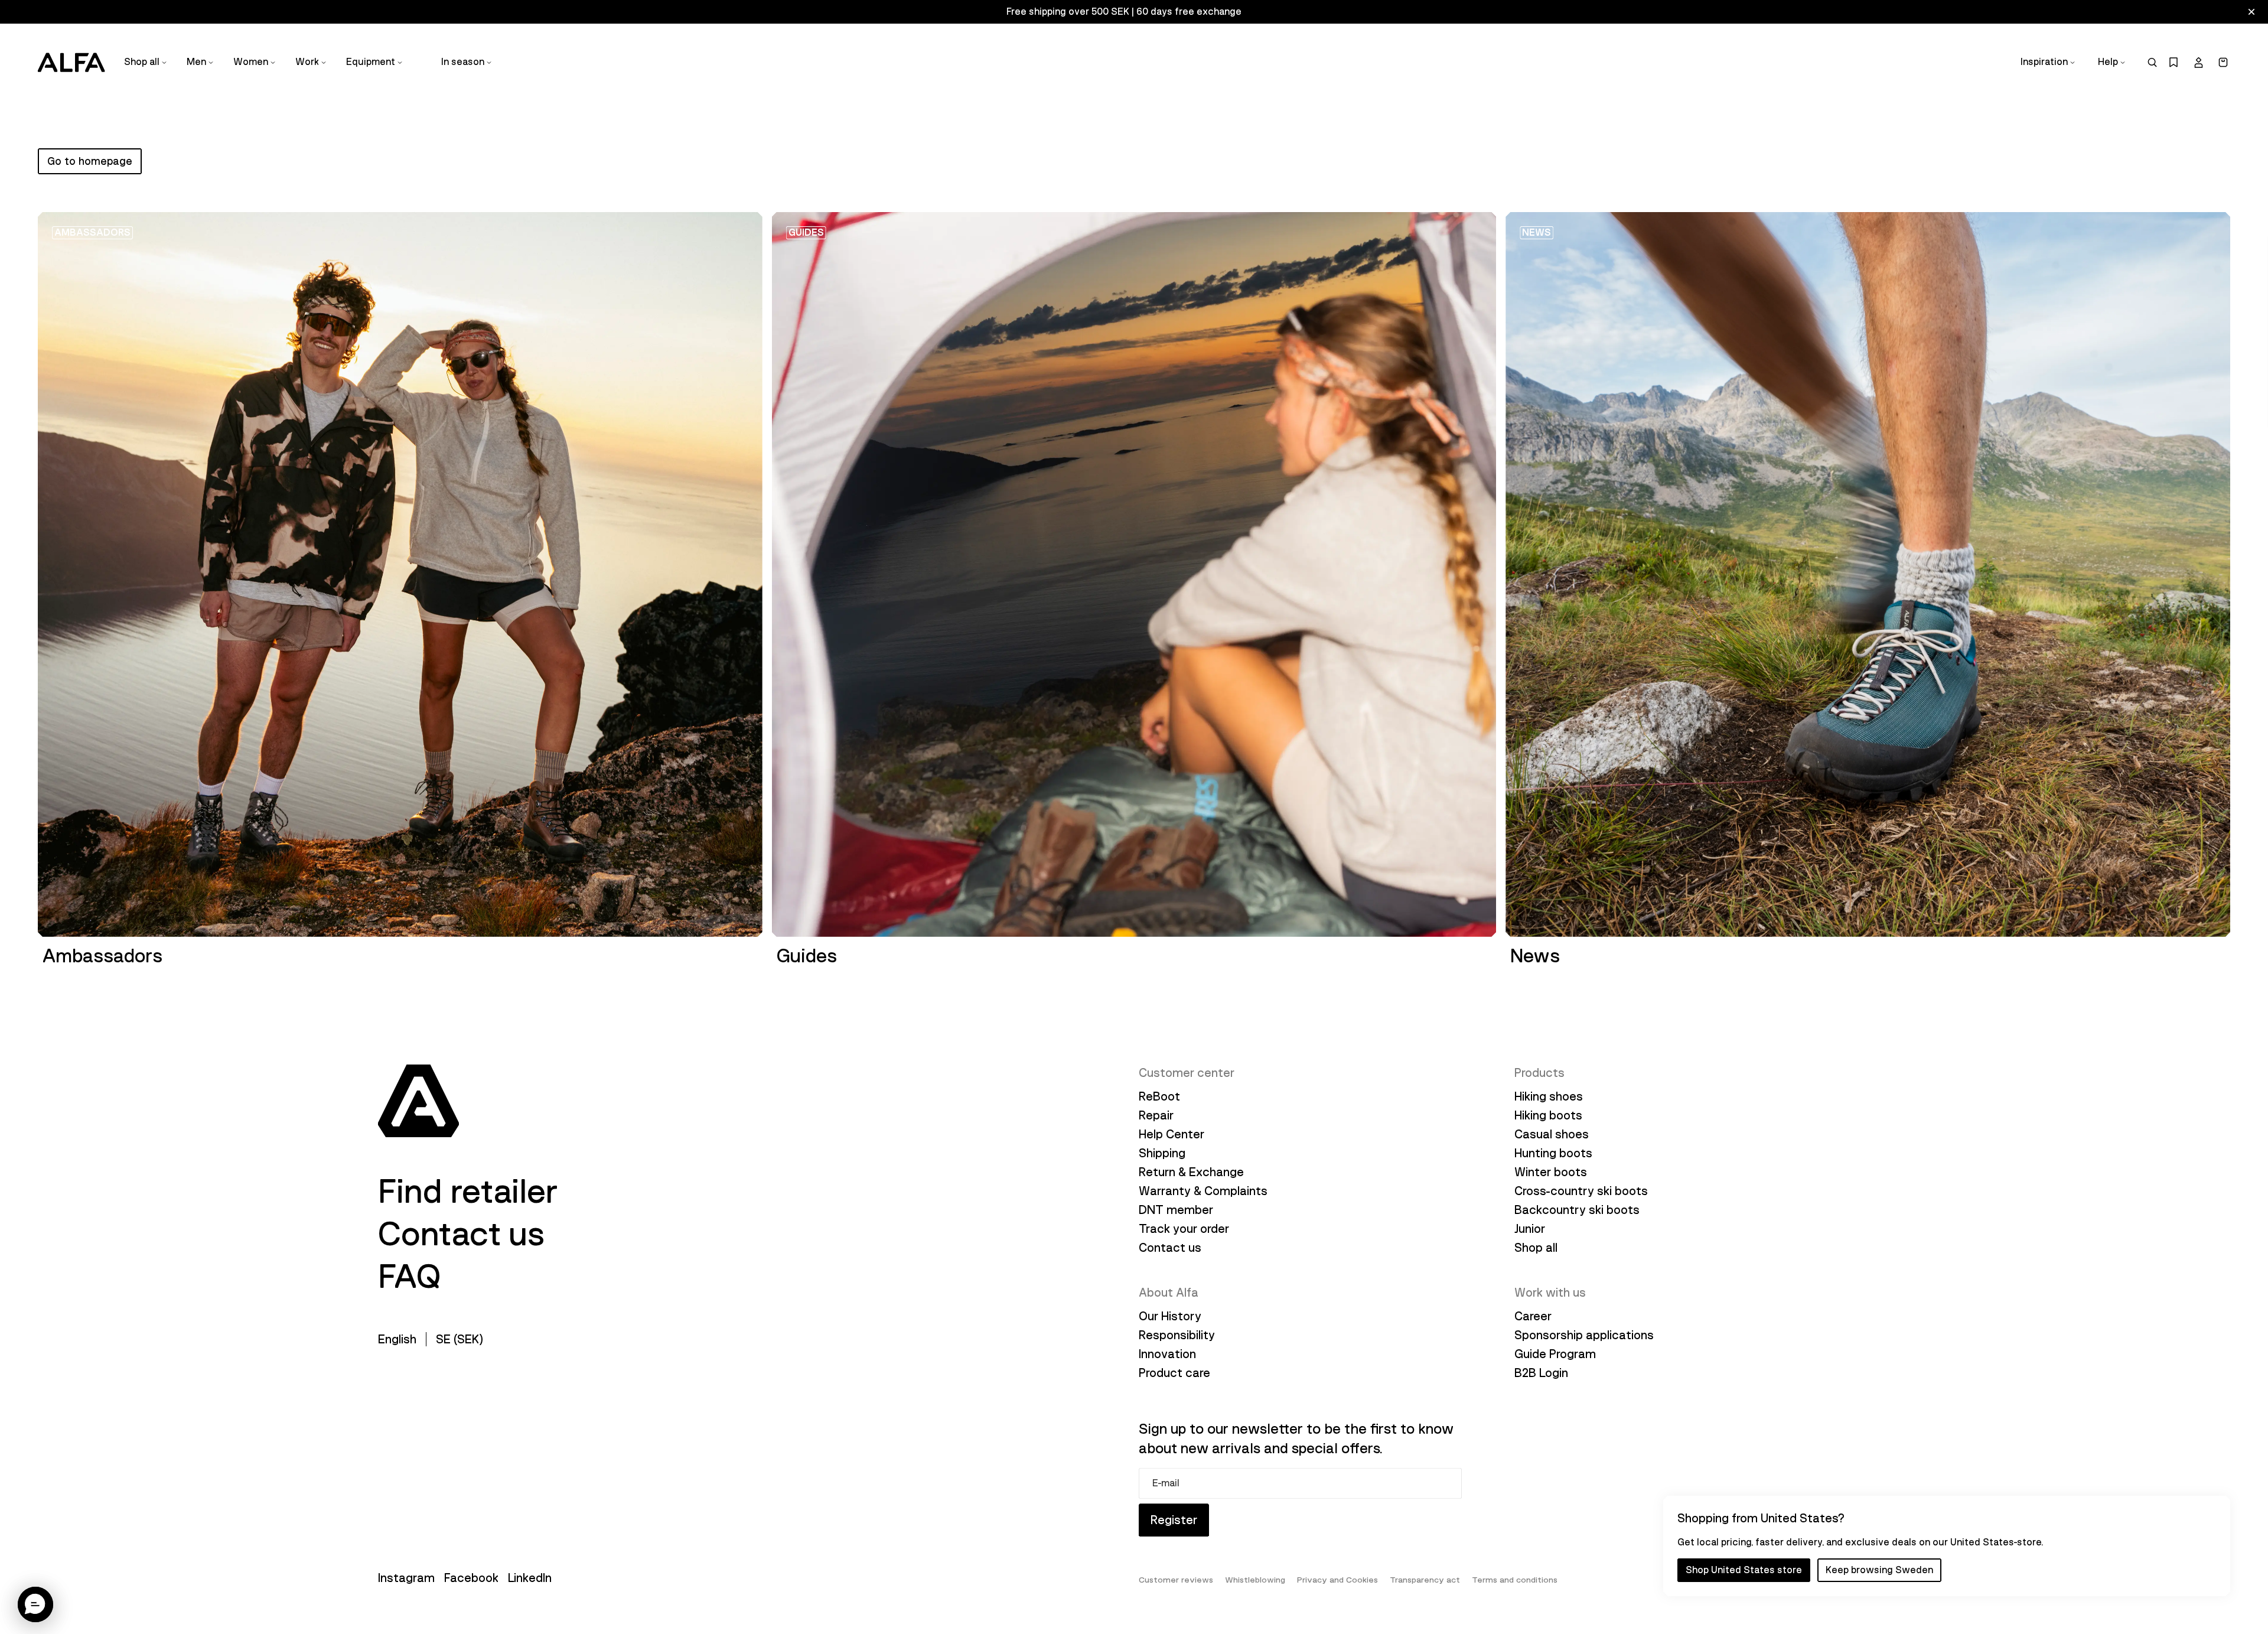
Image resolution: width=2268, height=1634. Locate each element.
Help (2108, 62)
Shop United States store (1744, 1570)
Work (307, 62)
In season (463, 62)
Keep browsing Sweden (1879, 1570)
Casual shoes (1552, 1134)
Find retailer (468, 1192)
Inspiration (2044, 62)
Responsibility (1177, 1335)
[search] (2152, 62)
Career (1533, 1316)
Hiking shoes (1549, 1096)
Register (1174, 1520)
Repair (1156, 1115)
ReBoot (1159, 1096)
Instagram (406, 1578)
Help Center (1172, 1134)
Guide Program (1555, 1354)
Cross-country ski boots (1581, 1191)
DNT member (1176, 1210)
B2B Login (1541, 1373)
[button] (35, 1604)
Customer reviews (1176, 1580)
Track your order (1184, 1229)
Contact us (462, 1234)
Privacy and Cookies (1337, 1580)
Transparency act (1425, 1580)
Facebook (471, 1578)
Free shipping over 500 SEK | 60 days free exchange (1124, 12)
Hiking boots (1548, 1115)
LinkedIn (530, 1578)
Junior (1530, 1229)
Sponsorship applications (1584, 1335)
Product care (1174, 1373)
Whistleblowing (1255, 1580)
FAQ (409, 1277)
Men (196, 62)
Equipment (371, 62)
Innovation (1167, 1354)
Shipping (1162, 1153)
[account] (2198, 63)
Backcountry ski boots (1577, 1210)
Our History (1170, 1316)
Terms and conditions (1515, 1580)
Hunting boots (1553, 1153)
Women (251, 62)
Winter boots (1551, 1172)
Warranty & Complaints (1203, 1191)
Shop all (142, 62)
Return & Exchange (1191, 1172)
